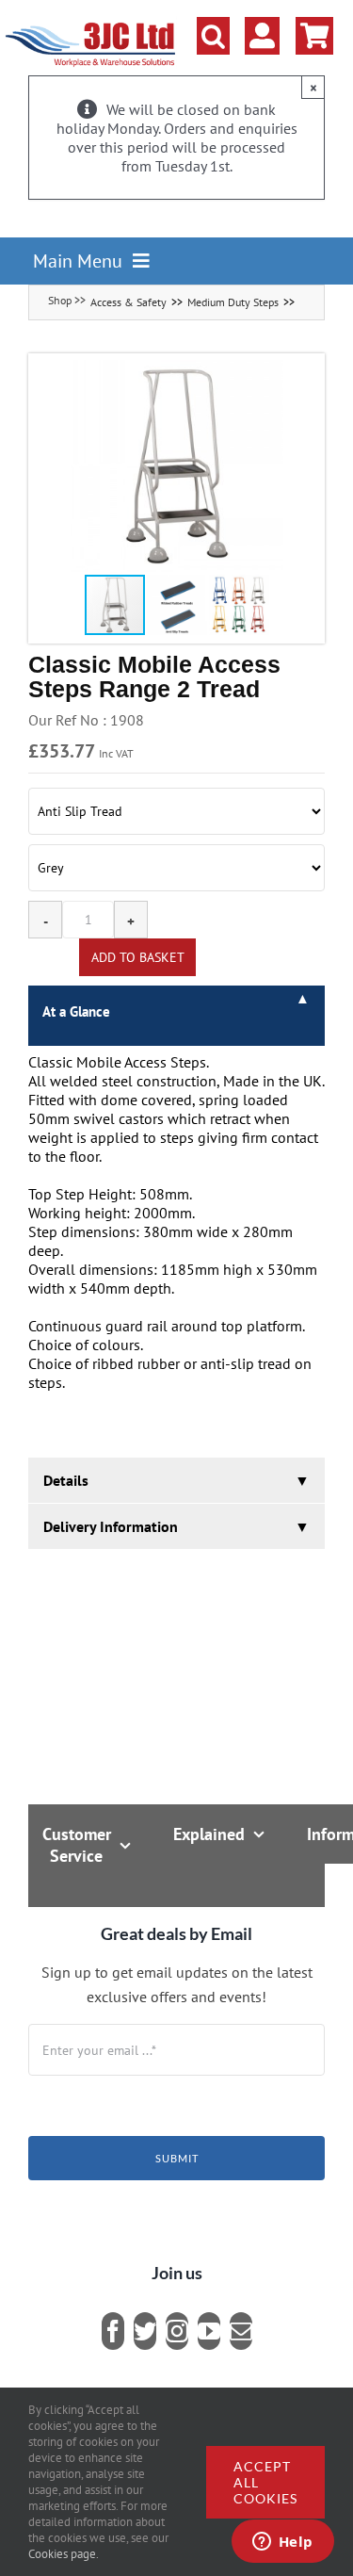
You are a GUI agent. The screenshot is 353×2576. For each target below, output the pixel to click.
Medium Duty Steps (233, 302)
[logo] (91, 24)
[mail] (241, 2331)
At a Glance (76, 1011)
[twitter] (145, 2331)
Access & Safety (128, 302)
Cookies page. (64, 2554)
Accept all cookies (265, 2482)
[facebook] (113, 2331)
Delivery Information (111, 1526)
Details (66, 1480)
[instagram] (177, 2331)
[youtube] (209, 2331)
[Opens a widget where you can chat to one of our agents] (282, 2543)
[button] (213, 36)
